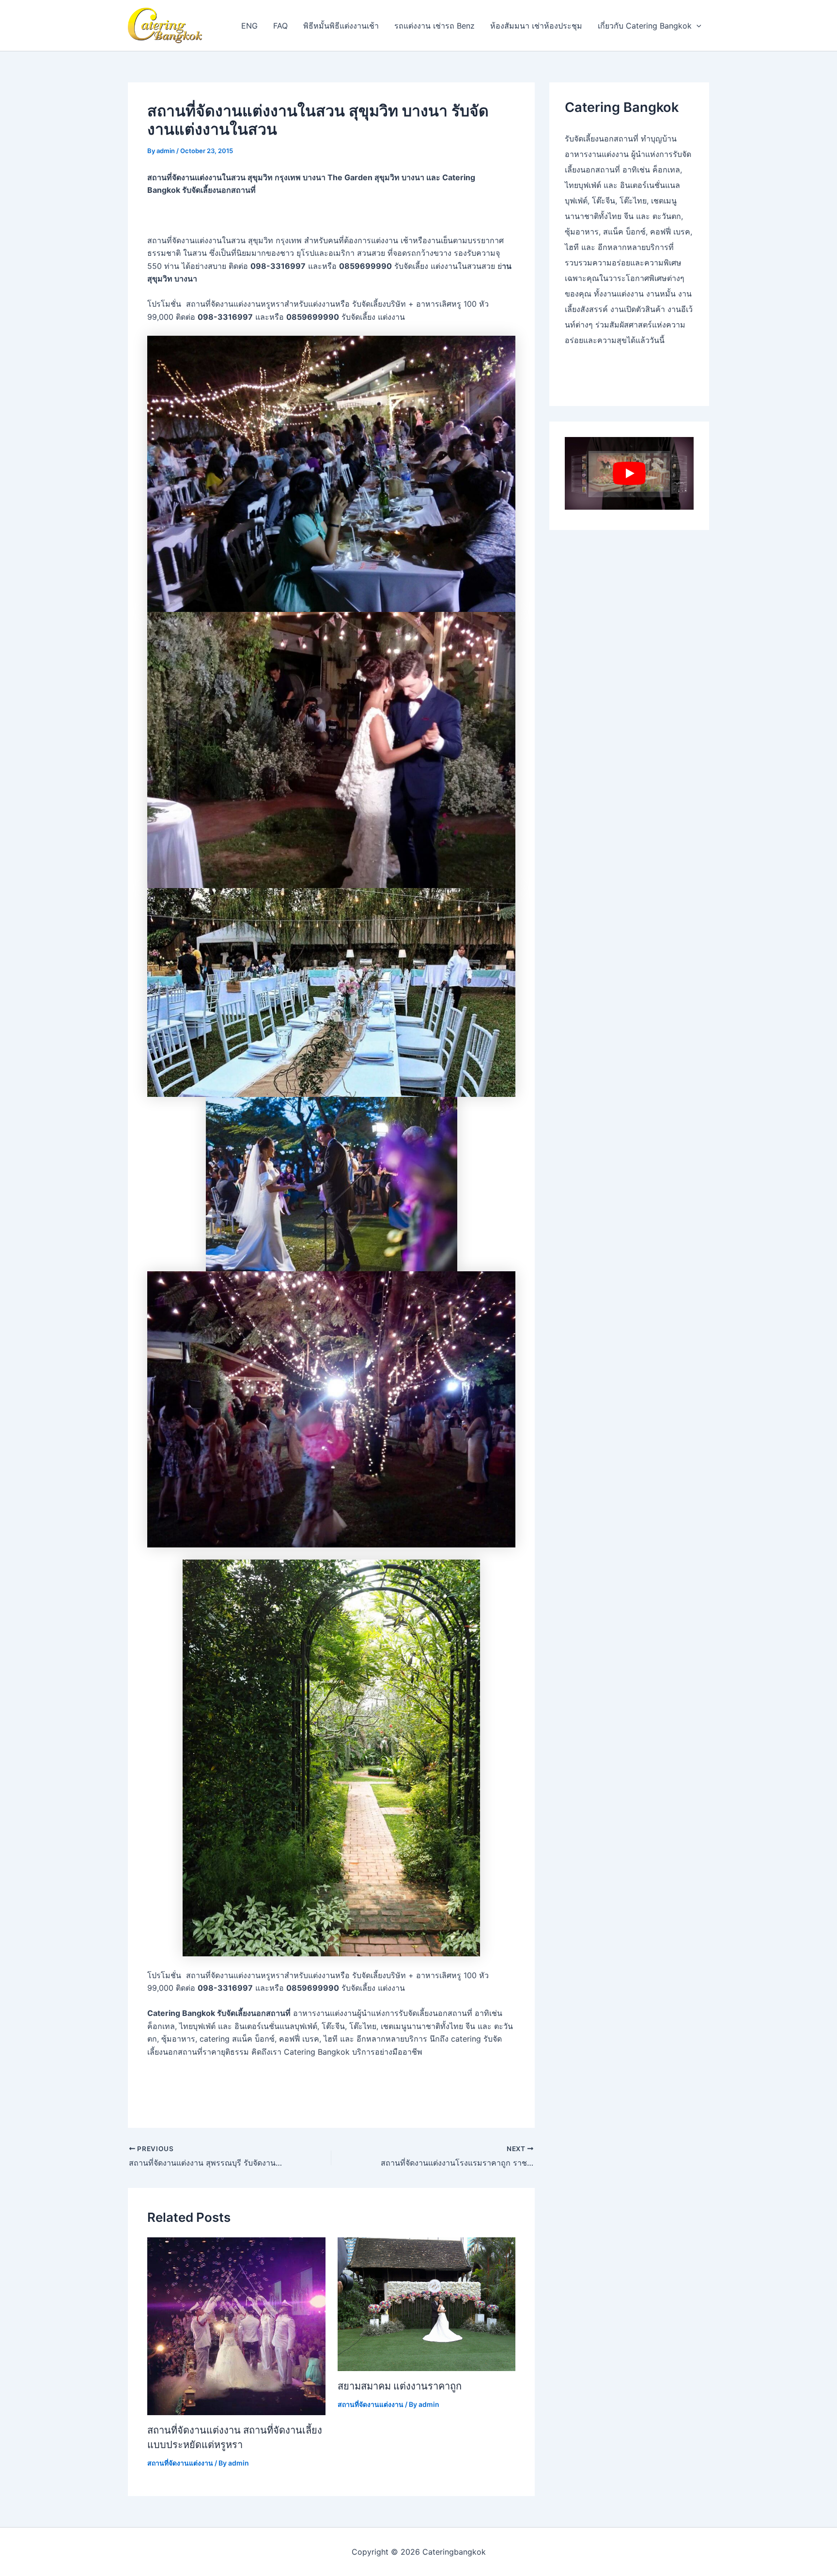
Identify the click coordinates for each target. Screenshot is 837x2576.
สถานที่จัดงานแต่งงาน (180, 2463)
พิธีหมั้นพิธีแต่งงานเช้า (341, 26)
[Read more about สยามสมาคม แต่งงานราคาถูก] (427, 2303)
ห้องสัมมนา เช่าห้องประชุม (536, 26)
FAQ (280, 26)
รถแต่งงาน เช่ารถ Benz (434, 26)
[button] (697, 26)
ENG (249, 26)
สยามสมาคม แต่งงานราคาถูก (400, 2386)
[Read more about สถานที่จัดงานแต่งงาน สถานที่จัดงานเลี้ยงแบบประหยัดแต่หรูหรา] (236, 2326)
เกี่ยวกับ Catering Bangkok (645, 26)
